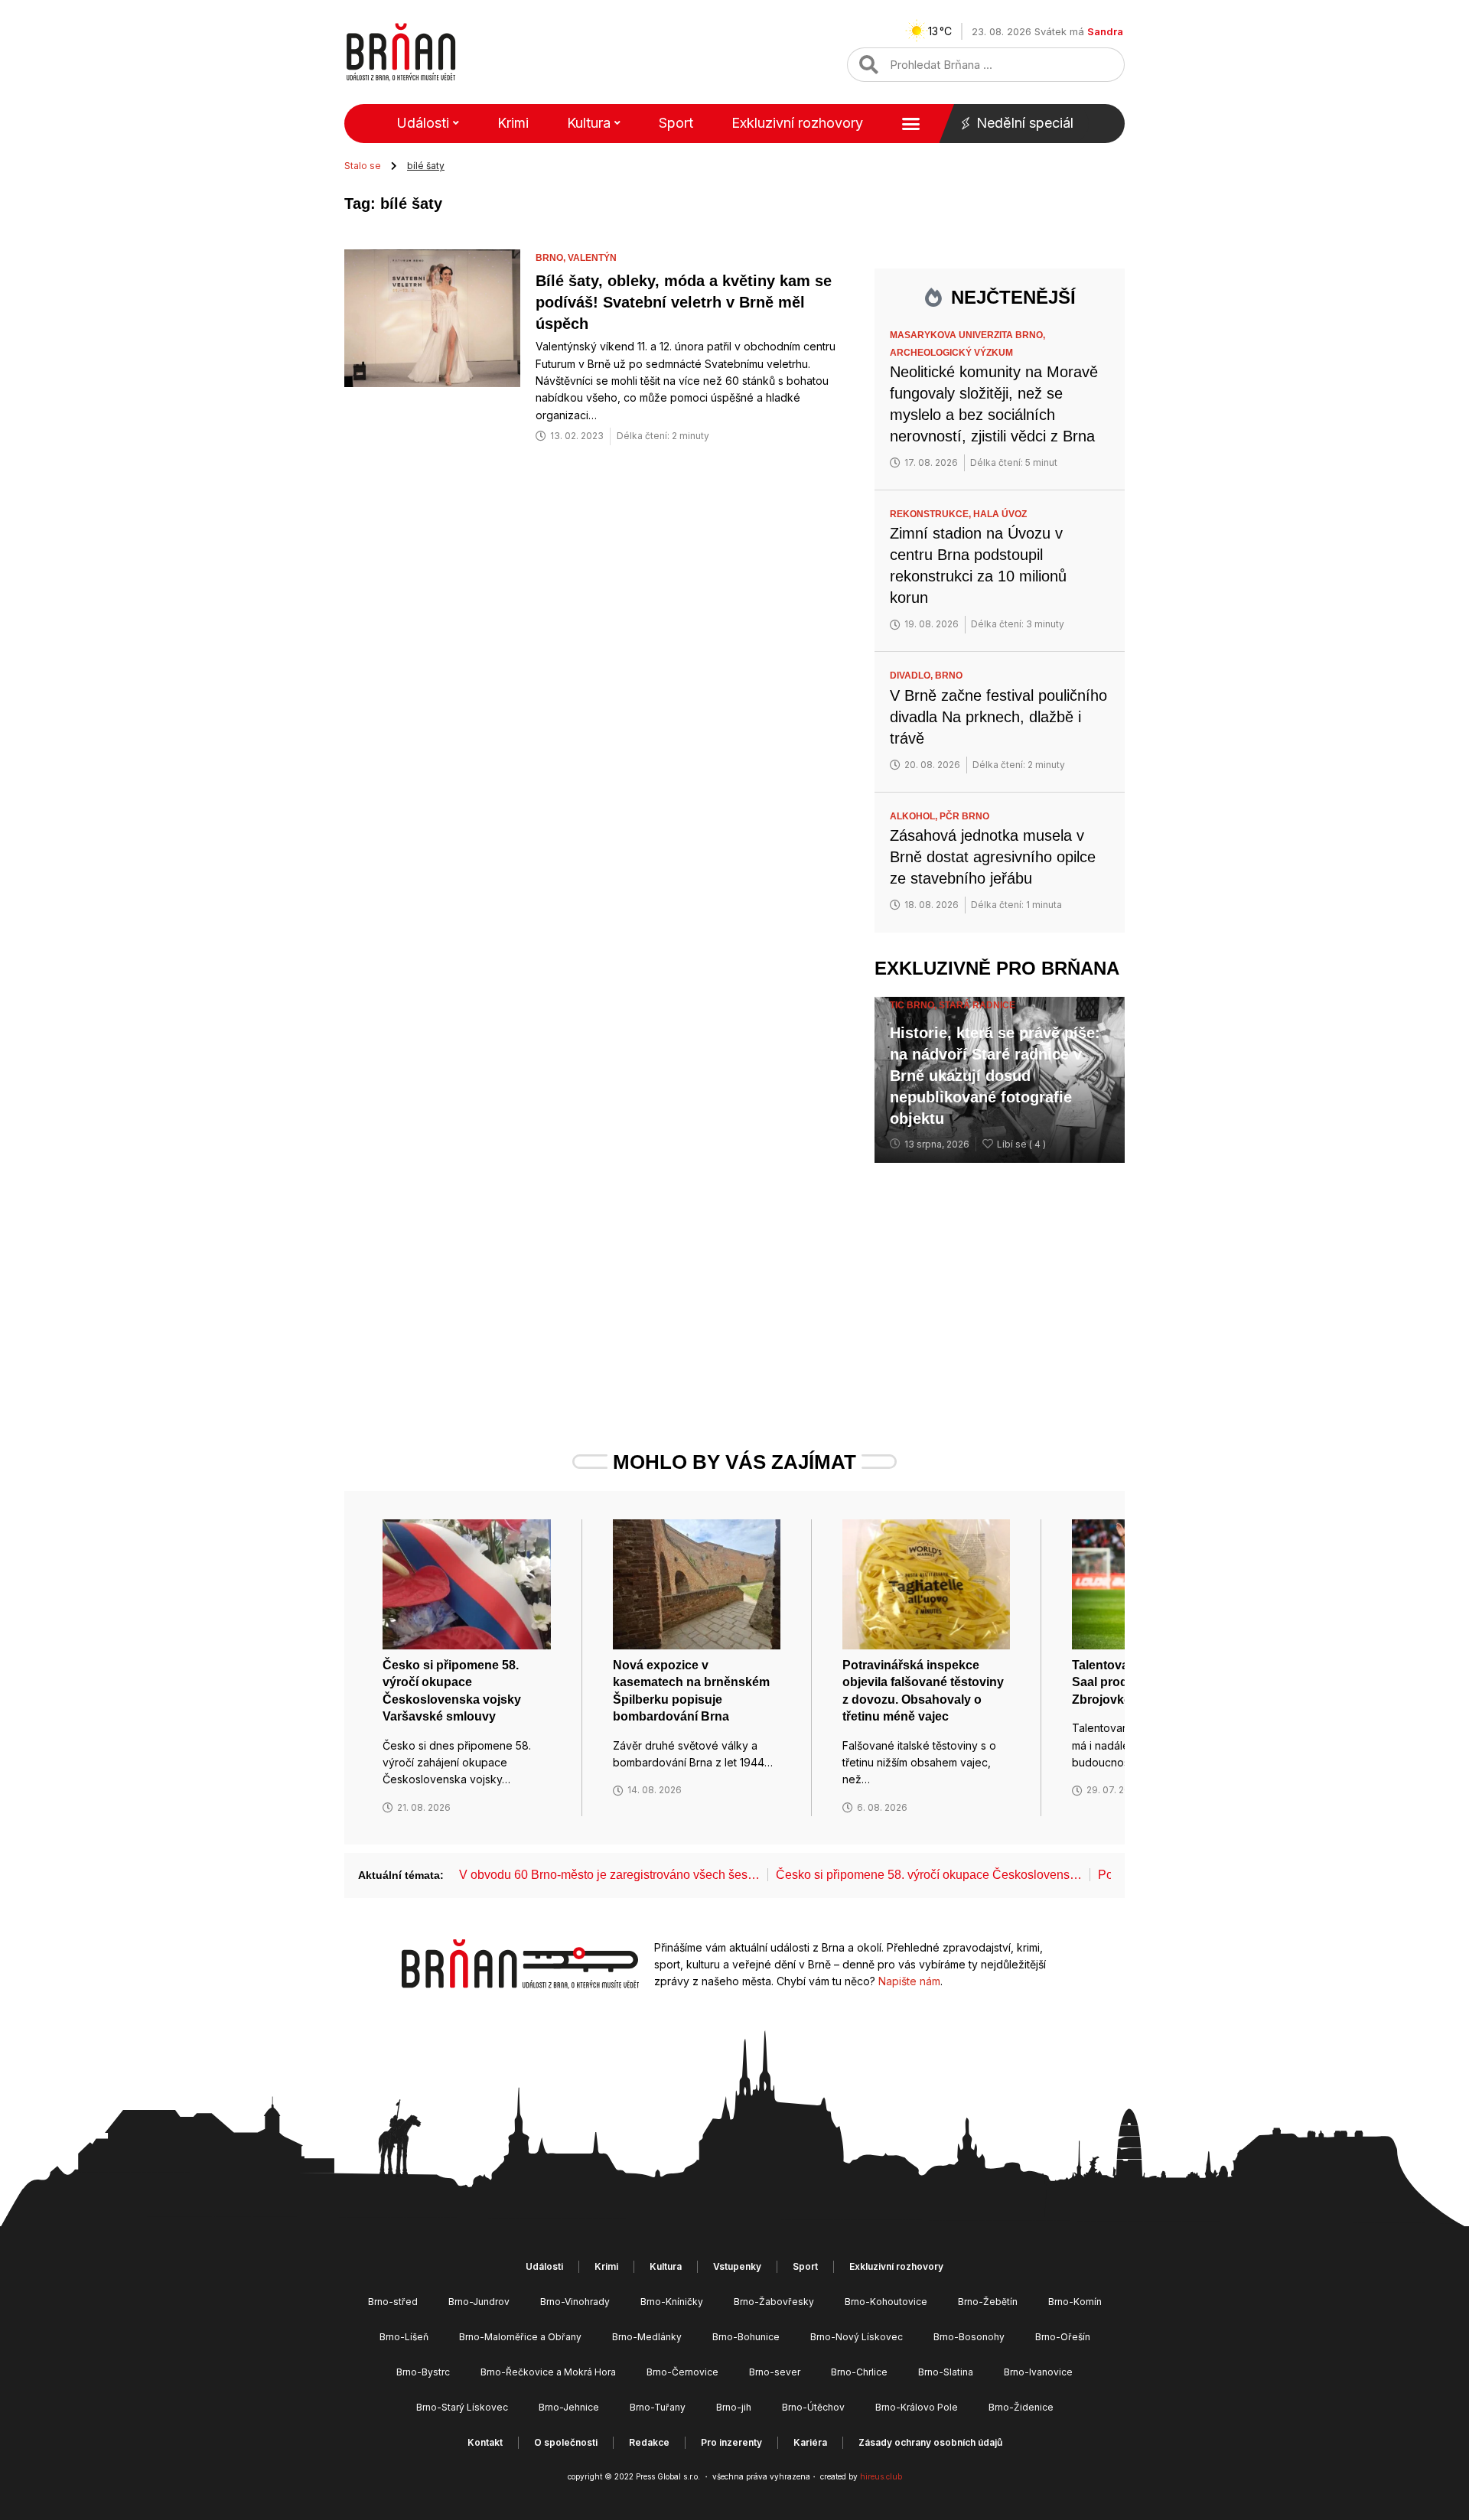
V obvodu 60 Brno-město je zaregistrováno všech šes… (609, 1875)
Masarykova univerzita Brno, (969, 335)
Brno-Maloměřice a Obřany (520, 2337)
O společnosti (566, 2442)
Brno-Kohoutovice (886, 2302)
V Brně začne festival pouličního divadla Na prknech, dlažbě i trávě (998, 717)
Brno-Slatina (946, 2372)
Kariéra (810, 2442)
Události (423, 123)
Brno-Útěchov (813, 2407)
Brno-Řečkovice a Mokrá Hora (548, 2372)
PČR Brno (964, 816)
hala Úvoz (1000, 514)
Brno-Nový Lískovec (857, 2337)
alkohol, (915, 816)
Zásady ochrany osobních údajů (930, 2442)
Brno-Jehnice (569, 2407)
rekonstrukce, (932, 514)
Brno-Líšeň (404, 2337)
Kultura (589, 123)
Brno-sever (775, 2372)
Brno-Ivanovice (1038, 2372)
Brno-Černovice (682, 2372)
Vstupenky (737, 2266)
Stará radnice (977, 1005)
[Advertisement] (1000, 1278)
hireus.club (881, 2476)
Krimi (513, 123)
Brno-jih (734, 2407)
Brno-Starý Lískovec (462, 2407)
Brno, (552, 258)
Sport (676, 123)
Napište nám (909, 1981)
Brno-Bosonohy (969, 2337)
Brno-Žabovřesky (774, 2302)
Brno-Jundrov (479, 2302)
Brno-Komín (1075, 2302)
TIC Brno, (914, 1005)
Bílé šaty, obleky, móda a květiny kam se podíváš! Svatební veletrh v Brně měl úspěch (684, 302)
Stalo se (363, 166)
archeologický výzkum (951, 353)
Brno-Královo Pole (917, 2407)
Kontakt (485, 2442)
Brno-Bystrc (423, 2372)
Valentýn (592, 258)
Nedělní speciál (1025, 123)
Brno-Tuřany (658, 2407)
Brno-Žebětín (988, 2302)
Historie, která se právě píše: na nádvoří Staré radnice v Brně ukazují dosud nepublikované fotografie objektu (995, 1076)
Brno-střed (393, 2302)
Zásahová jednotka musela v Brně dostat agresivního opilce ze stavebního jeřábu (993, 857)
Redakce (649, 2442)
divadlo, (912, 676)
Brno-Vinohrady (575, 2302)
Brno (949, 676)
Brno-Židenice (1021, 2407)
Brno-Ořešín (1063, 2337)
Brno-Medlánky (647, 2337)
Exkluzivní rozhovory (797, 123)
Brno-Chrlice (859, 2372)
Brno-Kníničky (672, 2302)
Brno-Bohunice (746, 2337)
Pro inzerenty (731, 2442)
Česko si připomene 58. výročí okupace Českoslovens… (929, 1875)
